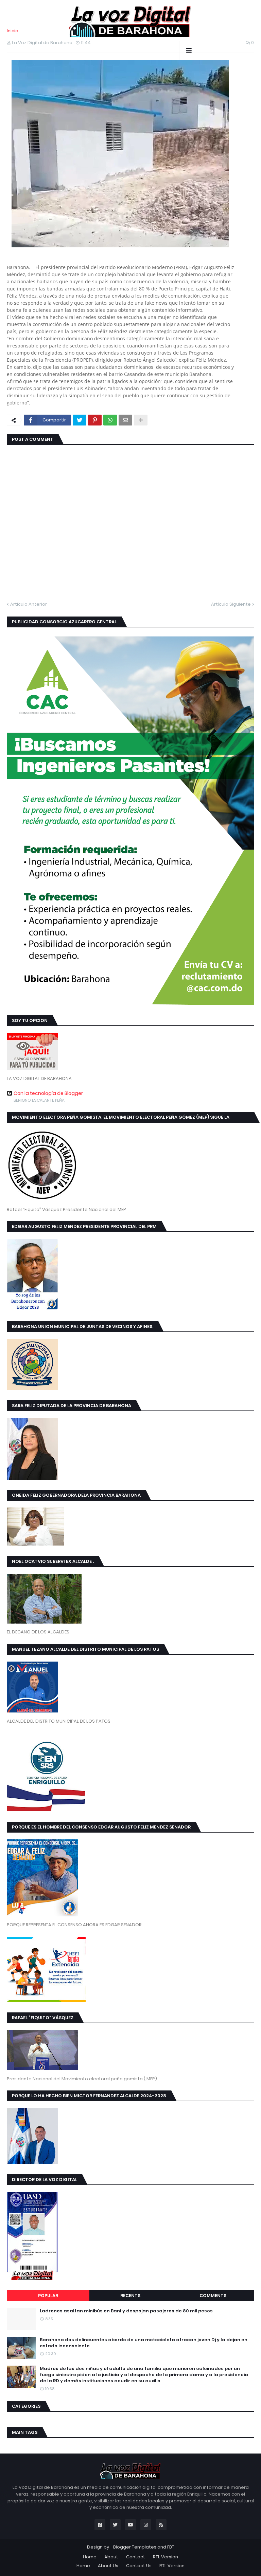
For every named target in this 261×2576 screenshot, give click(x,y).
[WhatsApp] (110, 420)
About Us (108, 2566)
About (111, 2557)
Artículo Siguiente (231, 604)
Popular (48, 2296)
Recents (130, 2296)
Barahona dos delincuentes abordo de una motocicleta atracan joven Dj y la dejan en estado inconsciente (144, 2343)
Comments (213, 2296)
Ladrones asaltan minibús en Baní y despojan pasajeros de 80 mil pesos (126, 2311)
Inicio (13, 31)
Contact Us (139, 2566)
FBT (171, 2547)
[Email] (125, 420)
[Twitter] (80, 420)
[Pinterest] (95, 420)
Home (90, 2557)
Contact (136, 2557)
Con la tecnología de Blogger (48, 1093)
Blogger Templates (135, 2547)
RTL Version (166, 2557)
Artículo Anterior (29, 604)
